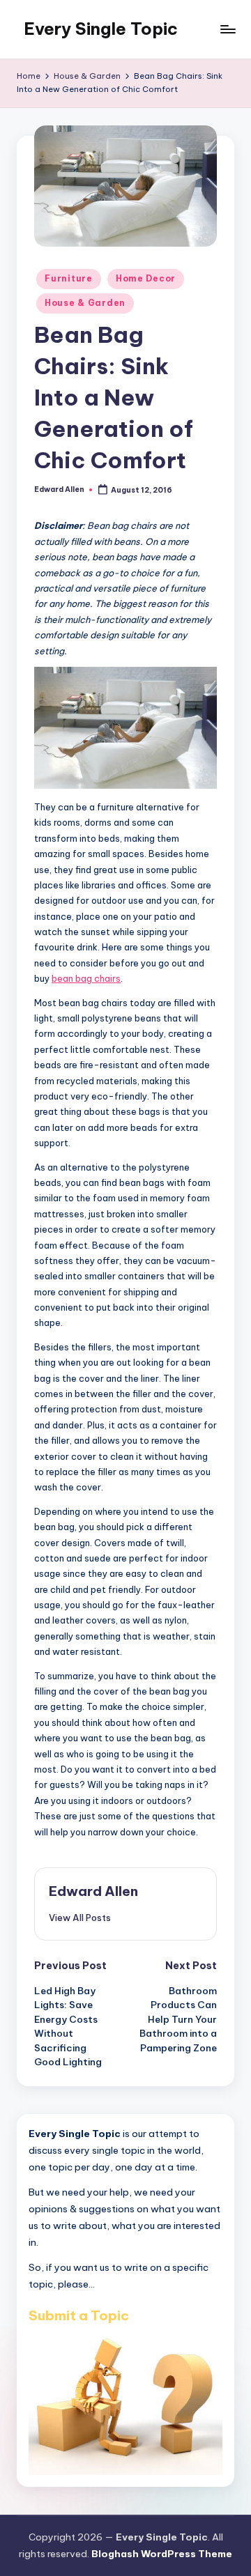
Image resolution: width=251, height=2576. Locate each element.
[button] (80, 1918)
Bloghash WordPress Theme (162, 2554)
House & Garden (85, 303)
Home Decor (146, 278)
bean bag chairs (86, 978)
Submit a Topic (79, 2315)
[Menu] (227, 29)
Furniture (68, 278)
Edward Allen (93, 1891)
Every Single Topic (101, 29)
